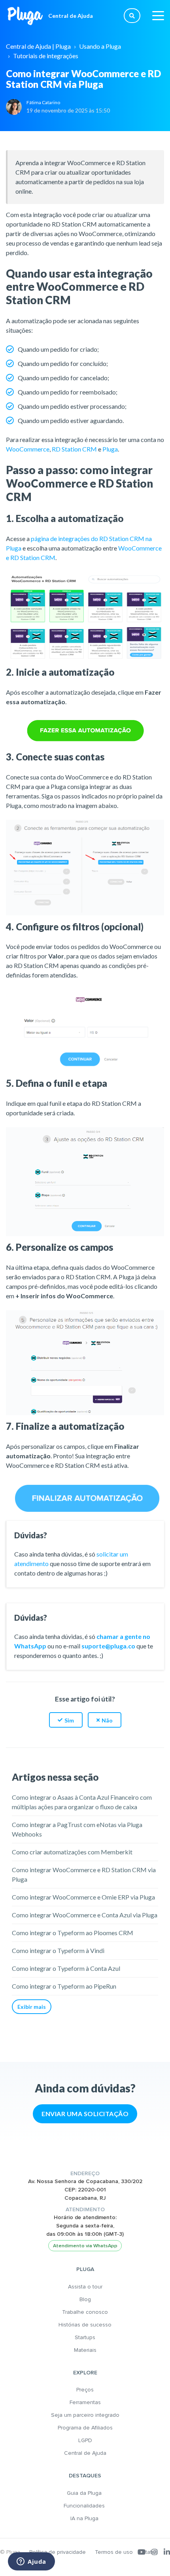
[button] (66, 1720)
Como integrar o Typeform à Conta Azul (66, 1968)
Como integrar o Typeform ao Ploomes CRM (73, 1933)
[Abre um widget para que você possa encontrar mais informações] (31, 2562)
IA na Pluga (85, 2518)
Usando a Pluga (100, 46)
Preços (85, 2390)
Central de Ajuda (85, 2453)
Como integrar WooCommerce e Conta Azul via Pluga (85, 1915)
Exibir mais (32, 2007)
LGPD (85, 2440)
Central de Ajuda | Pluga (38, 46)
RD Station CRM (74, 449)
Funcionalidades (85, 2506)
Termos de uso (114, 2552)
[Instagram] (155, 2552)
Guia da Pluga (85, 2493)
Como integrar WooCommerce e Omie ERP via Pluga (83, 1897)
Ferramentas (85, 2402)
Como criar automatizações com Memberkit (72, 1852)
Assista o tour (85, 2287)
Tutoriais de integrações (46, 56)
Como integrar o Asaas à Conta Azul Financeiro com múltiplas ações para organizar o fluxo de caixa (82, 1802)
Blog (85, 2299)
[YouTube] (142, 2552)
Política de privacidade (58, 2552)
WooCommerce (28, 449)
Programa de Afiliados (85, 2428)
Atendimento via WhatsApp (85, 2246)
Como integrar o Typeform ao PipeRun (64, 1986)
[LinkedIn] (167, 2552)
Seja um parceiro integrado (85, 2415)
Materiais (85, 2350)
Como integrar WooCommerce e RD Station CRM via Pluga (84, 1874)
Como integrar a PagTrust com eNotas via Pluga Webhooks (77, 1829)
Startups (85, 2337)
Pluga (110, 449)
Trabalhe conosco (85, 2312)
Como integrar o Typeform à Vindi (58, 1950)
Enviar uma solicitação (85, 2114)
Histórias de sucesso (85, 2325)
